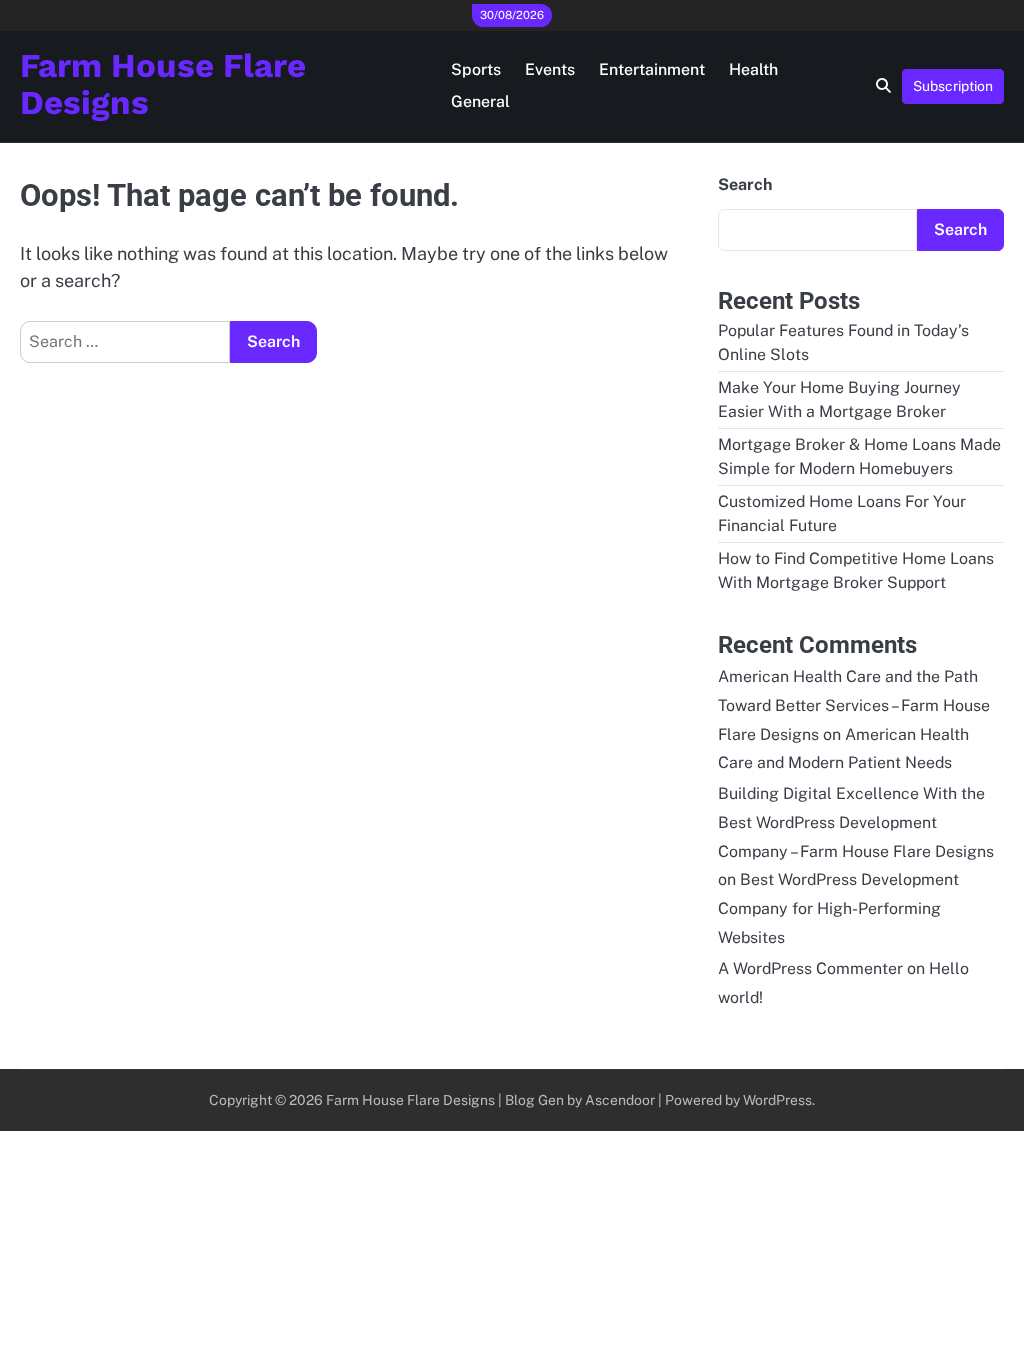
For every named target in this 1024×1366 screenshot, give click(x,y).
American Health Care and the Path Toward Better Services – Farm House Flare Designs (854, 705)
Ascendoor (620, 1100)
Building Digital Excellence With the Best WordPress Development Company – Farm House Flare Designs (856, 822)
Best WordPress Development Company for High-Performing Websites (838, 908)
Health (753, 69)
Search (745, 184)
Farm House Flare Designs (163, 84)
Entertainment (652, 69)
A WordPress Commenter (810, 968)
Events (550, 69)
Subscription (953, 86)
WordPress (777, 1100)
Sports (476, 69)
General (480, 101)
